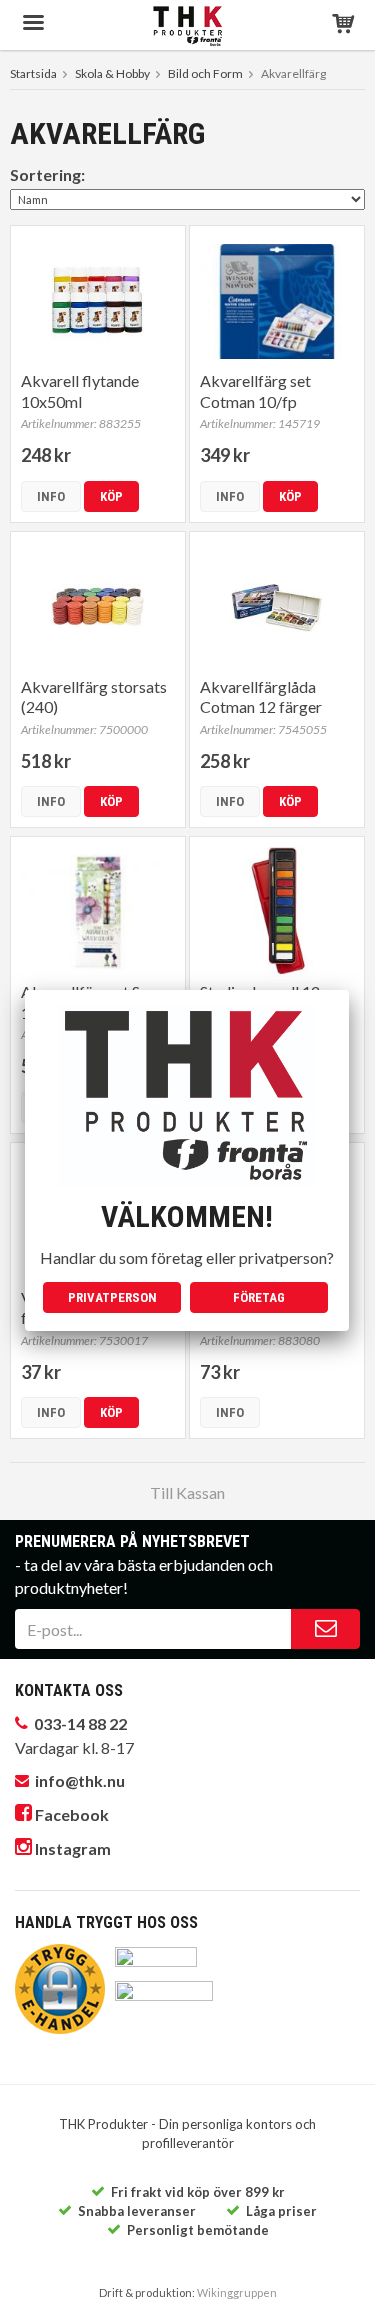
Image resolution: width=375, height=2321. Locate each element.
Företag (259, 1297)
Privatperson (112, 1297)
